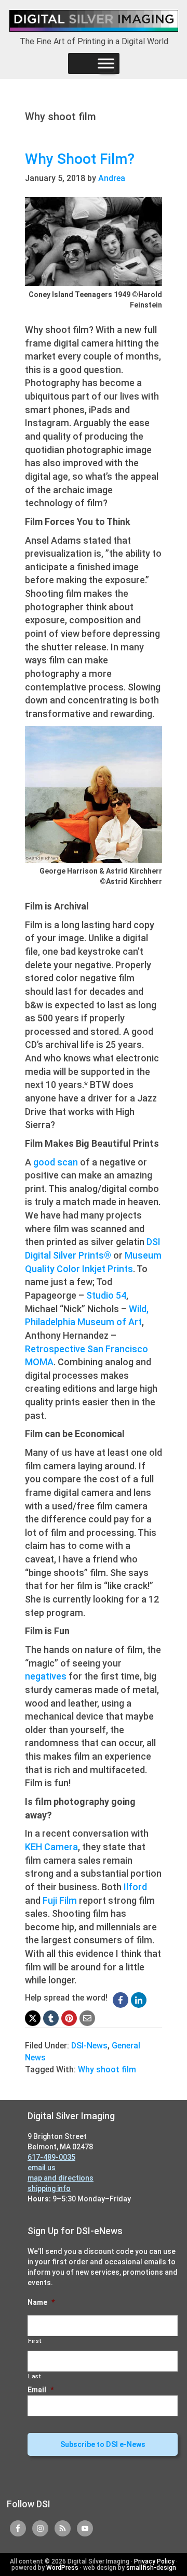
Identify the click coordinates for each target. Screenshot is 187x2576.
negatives (46, 1676)
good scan (56, 1162)
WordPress (62, 2568)
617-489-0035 (51, 2157)
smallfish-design (151, 2568)
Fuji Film (60, 1900)
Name (41, 2302)
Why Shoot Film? (80, 159)
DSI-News (89, 2046)
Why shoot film (107, 2069)
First (35, 2341)
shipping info (49, 2188)
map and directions (61, 2178)
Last (35, 2376)
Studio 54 (106, 1295)
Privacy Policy (154, 2561)
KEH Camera (51, 1847)
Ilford (135, 1887)
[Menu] (106, 63)
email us (42, 2168)
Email (41, 2390)
